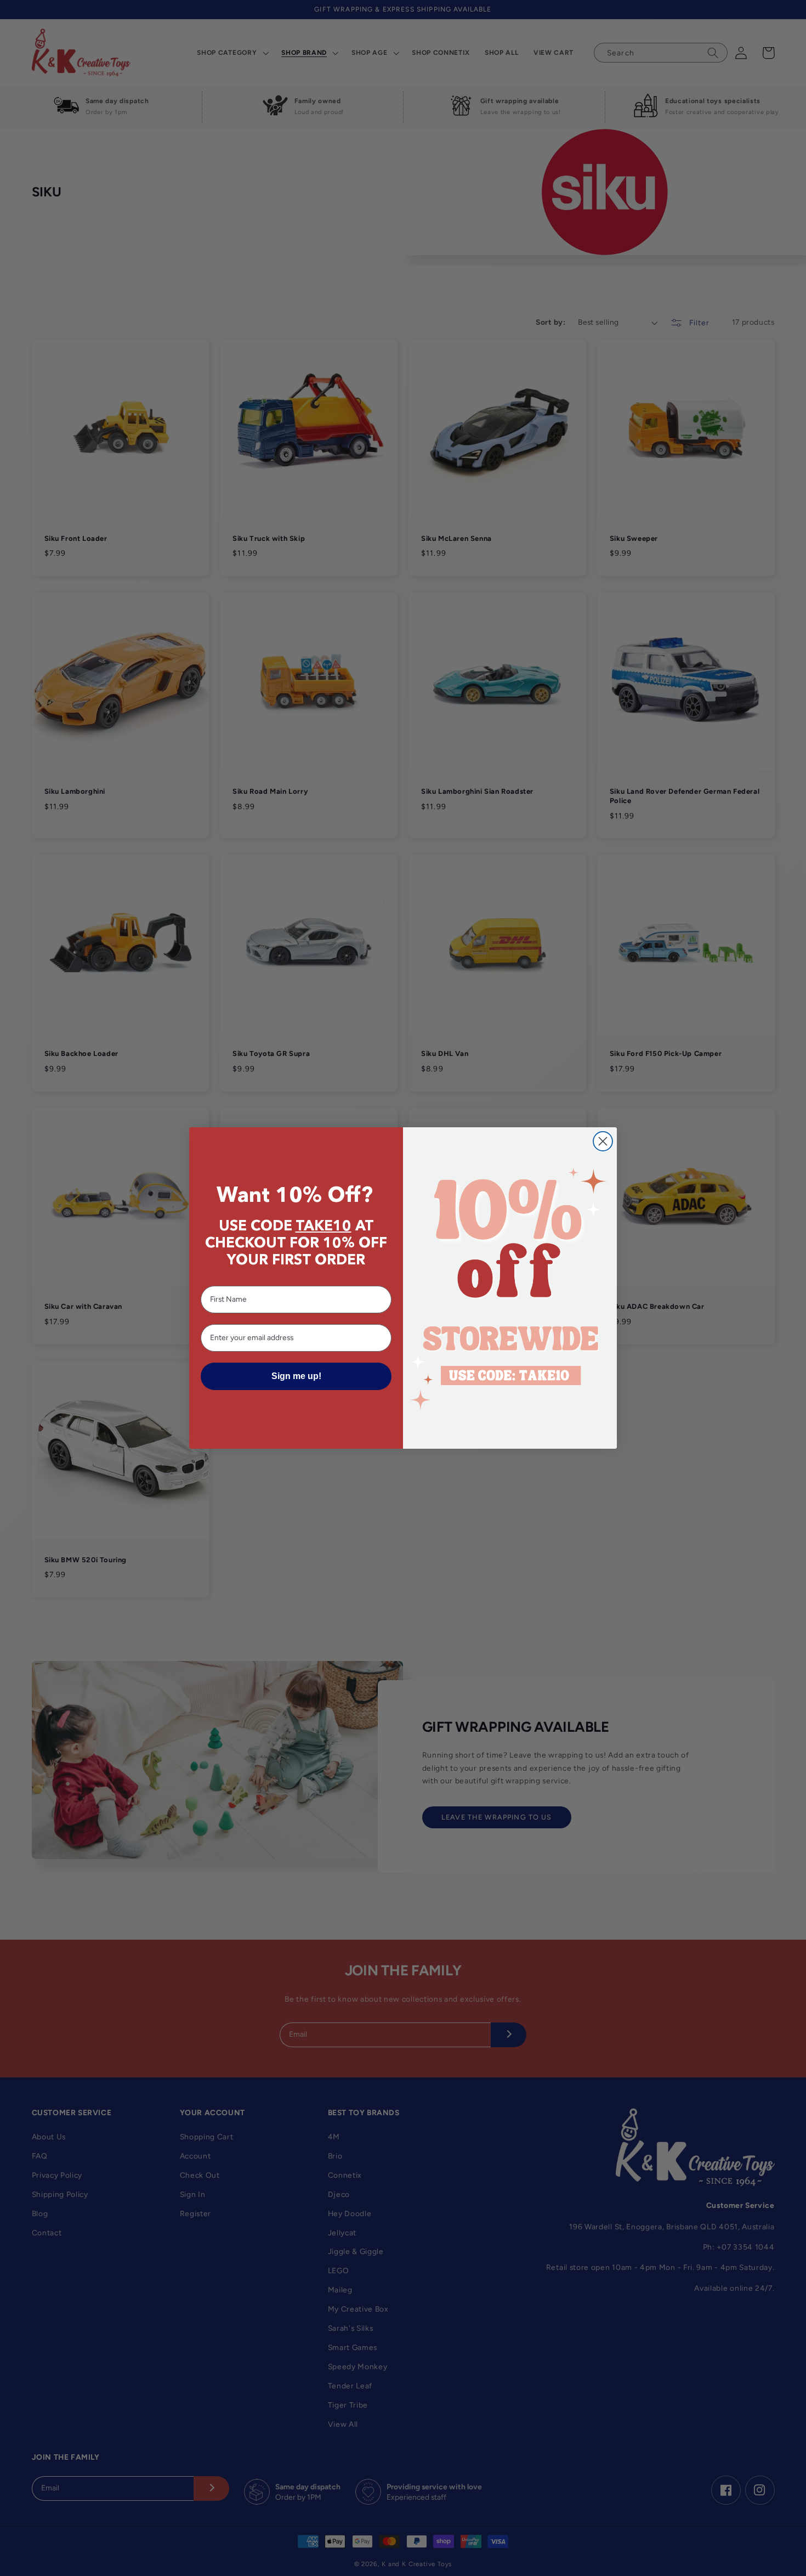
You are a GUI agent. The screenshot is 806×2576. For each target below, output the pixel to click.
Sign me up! (296, 1376)
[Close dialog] (603, 1141)
